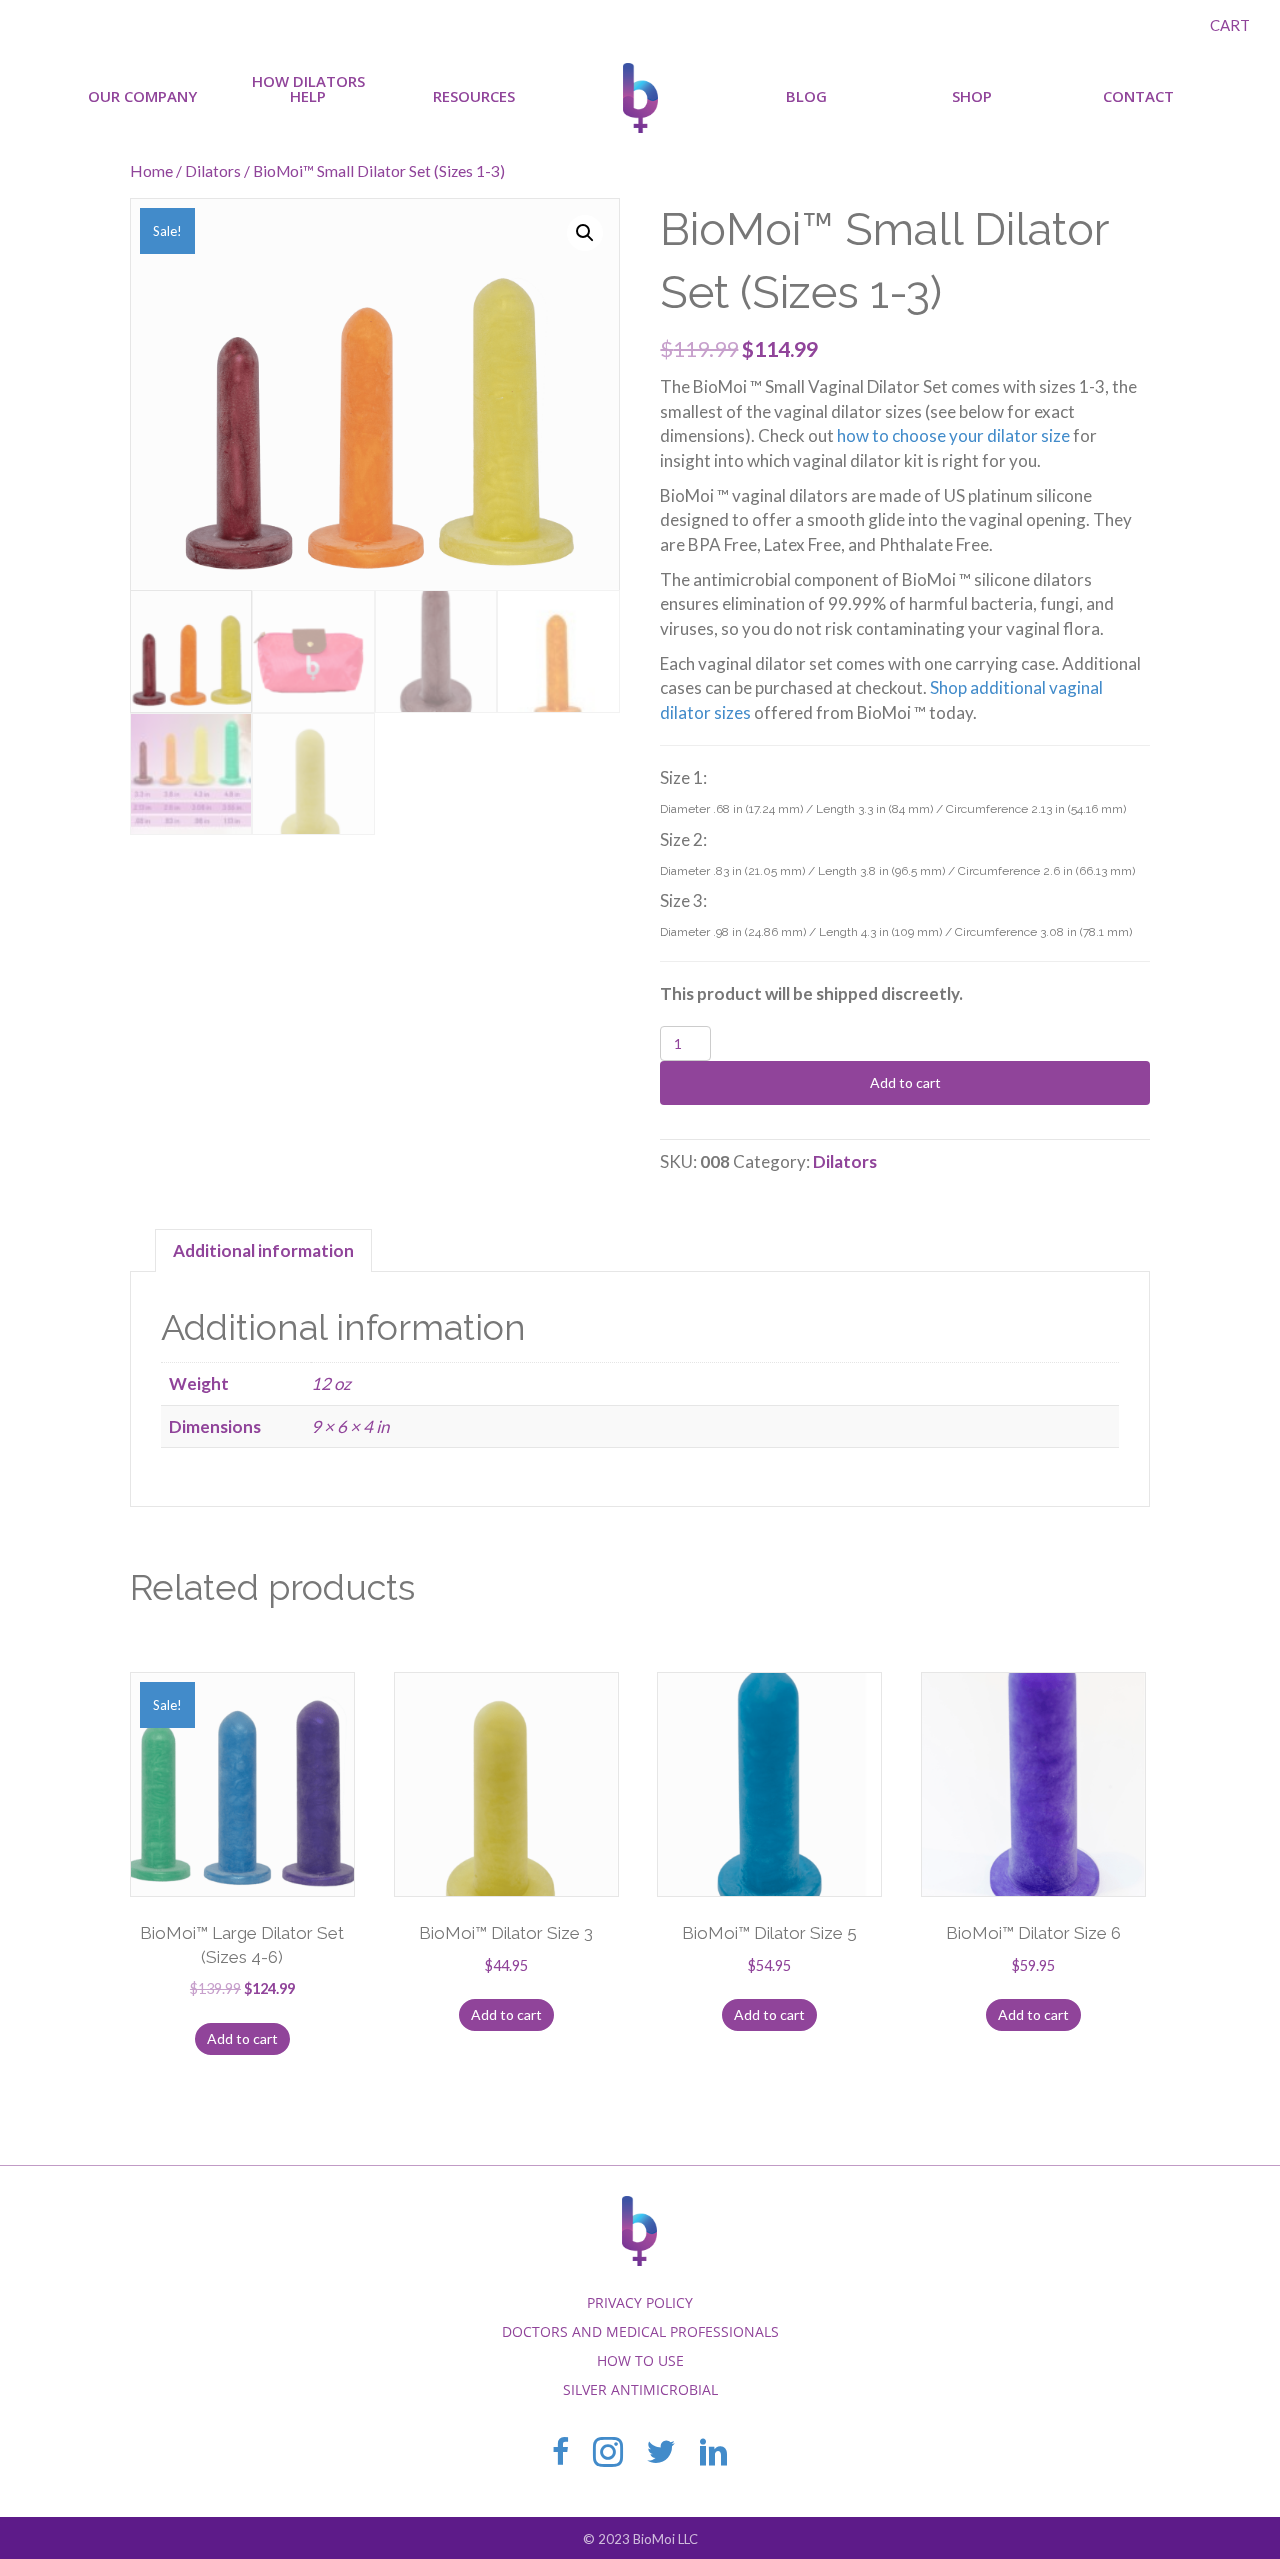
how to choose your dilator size (953, 435)
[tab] (263, 1250)
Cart (1230, 25)
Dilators (213, 171)
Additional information (263, 1250)
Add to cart (905, 1082)
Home (151, 171)
